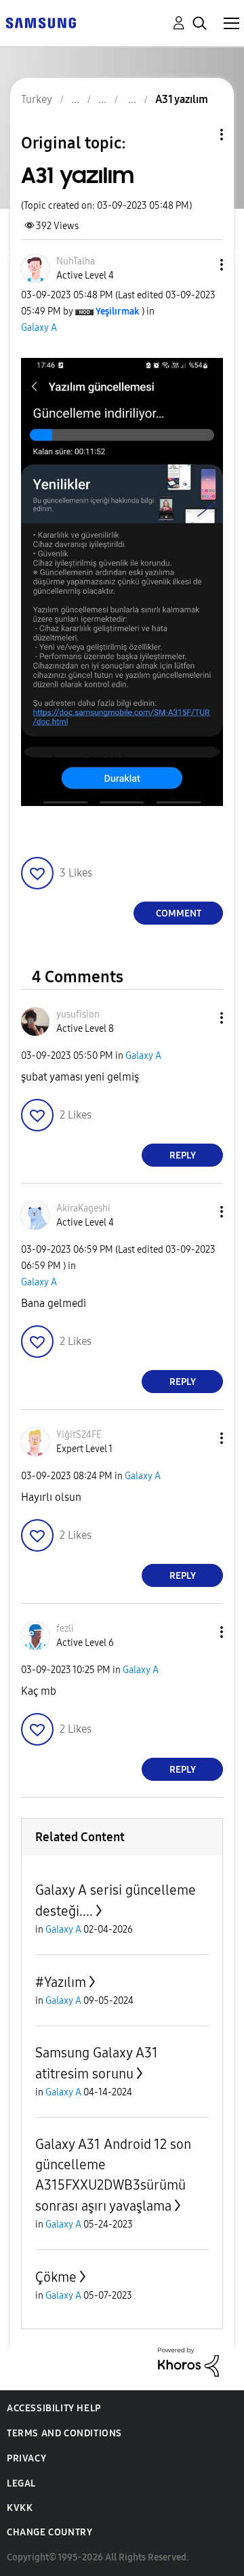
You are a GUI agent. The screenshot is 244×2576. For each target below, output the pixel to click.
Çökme (56, 2277)
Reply (183, 1155)
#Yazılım (61, 1982)
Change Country (49, 2532)
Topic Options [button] (199, 135)
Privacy (26, 2458)
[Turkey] (41, 22)
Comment (179, 913)
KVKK (20, 2508)
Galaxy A (39, 328)
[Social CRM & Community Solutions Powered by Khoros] (188, 2361)
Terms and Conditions (64, 2433)
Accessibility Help (54, 2408)
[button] (199, 265)
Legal (21, 2483)
